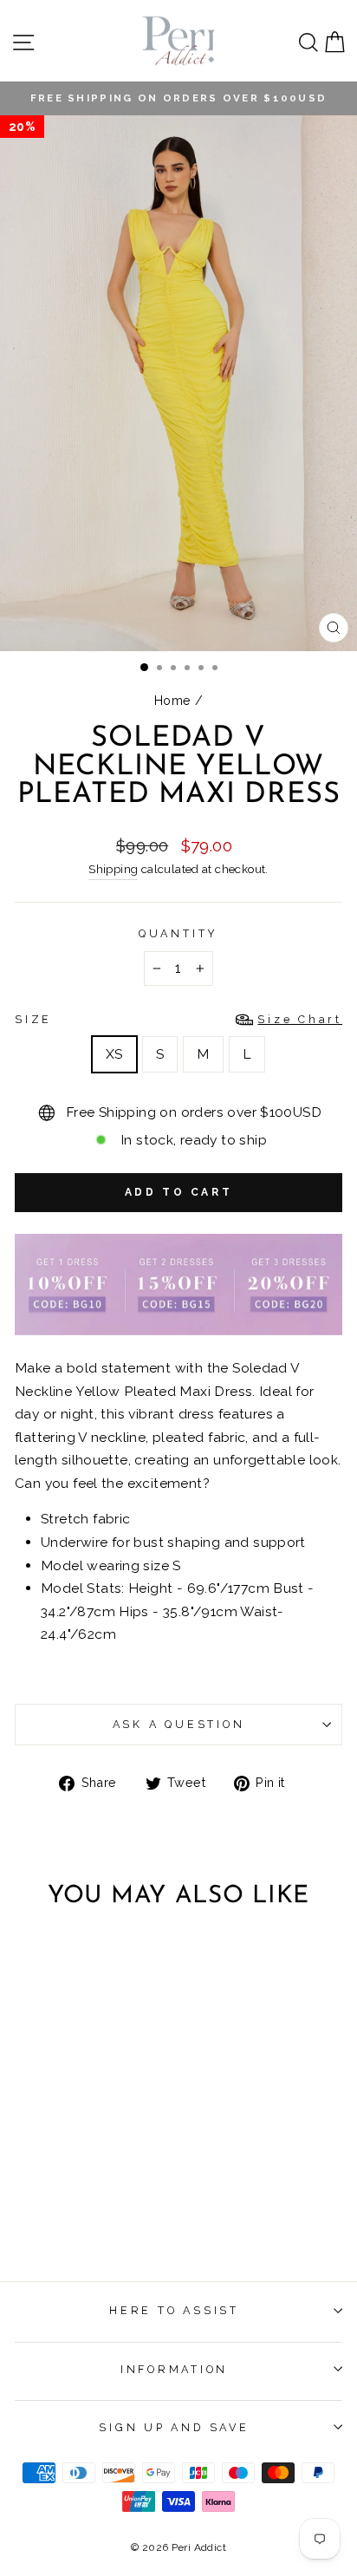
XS (114, 1054)
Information (174, 2369)
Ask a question (179, 1724)
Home (173, 700)
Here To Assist (174, 2310)
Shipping (113, 869)
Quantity (178, 933)
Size (178, 1019)
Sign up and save (174, 2427)
